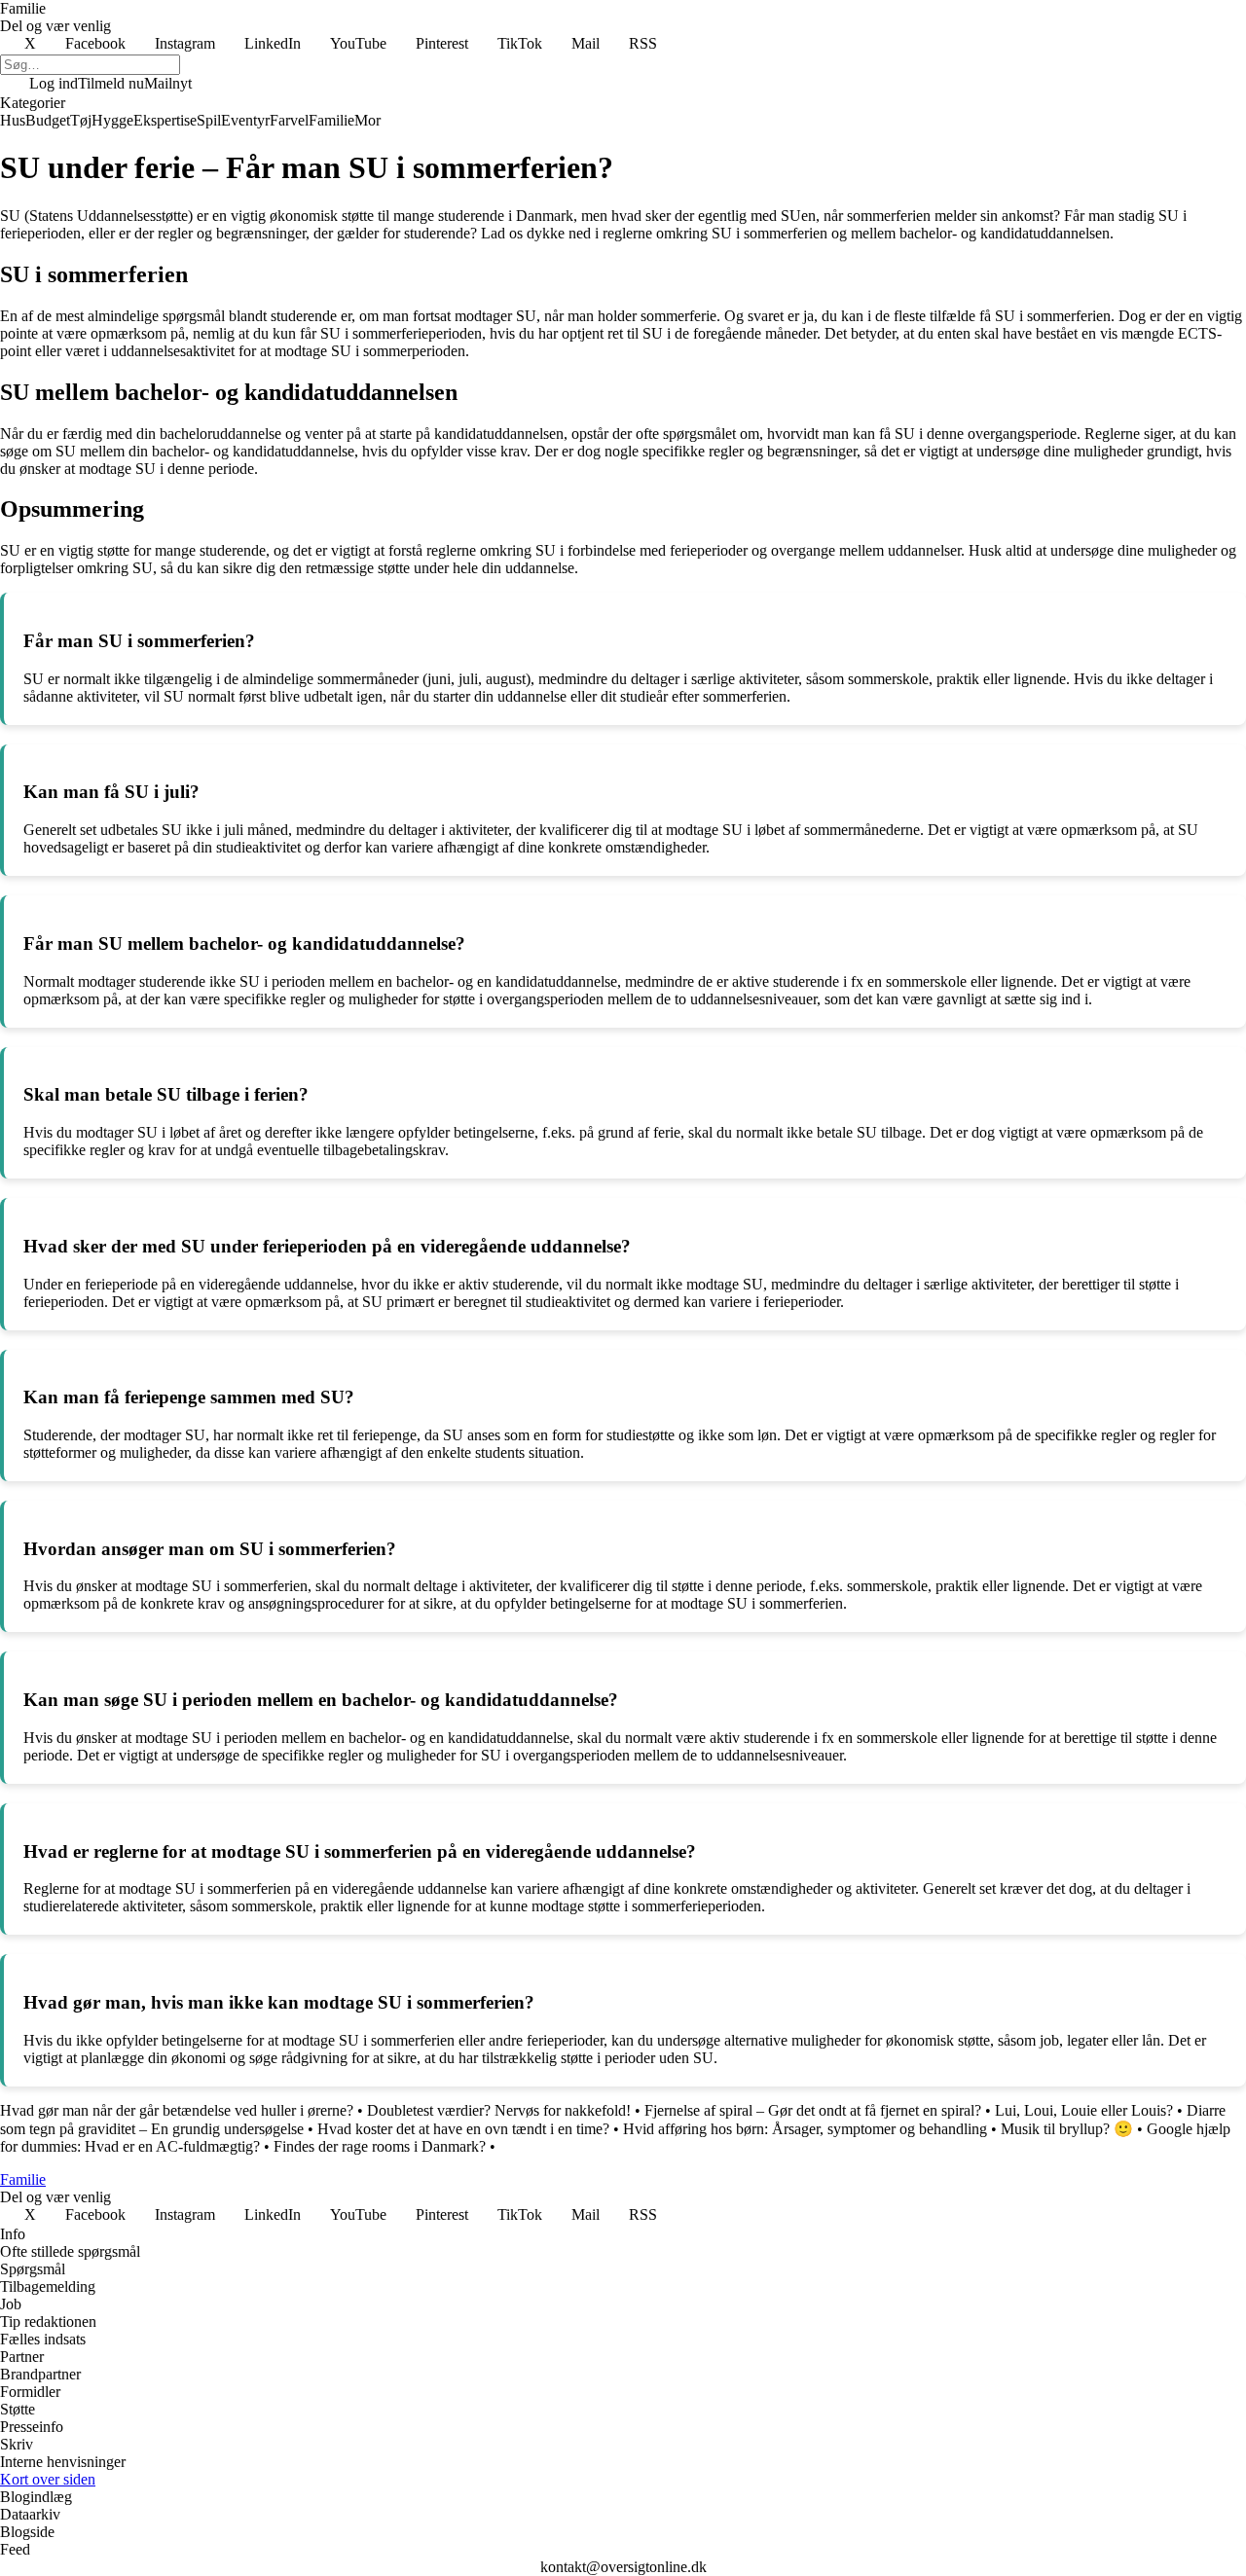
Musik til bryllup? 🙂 (1067, 2129)
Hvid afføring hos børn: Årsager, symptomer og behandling (805, 2129)
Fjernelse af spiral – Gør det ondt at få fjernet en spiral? (813, 2110)
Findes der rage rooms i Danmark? (380, 2146)
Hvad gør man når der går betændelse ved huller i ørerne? (177, 2110)
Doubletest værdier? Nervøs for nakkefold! (499, 2110)
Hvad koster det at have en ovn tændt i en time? (463, 2129)
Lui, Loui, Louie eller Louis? (1084, 2110)
